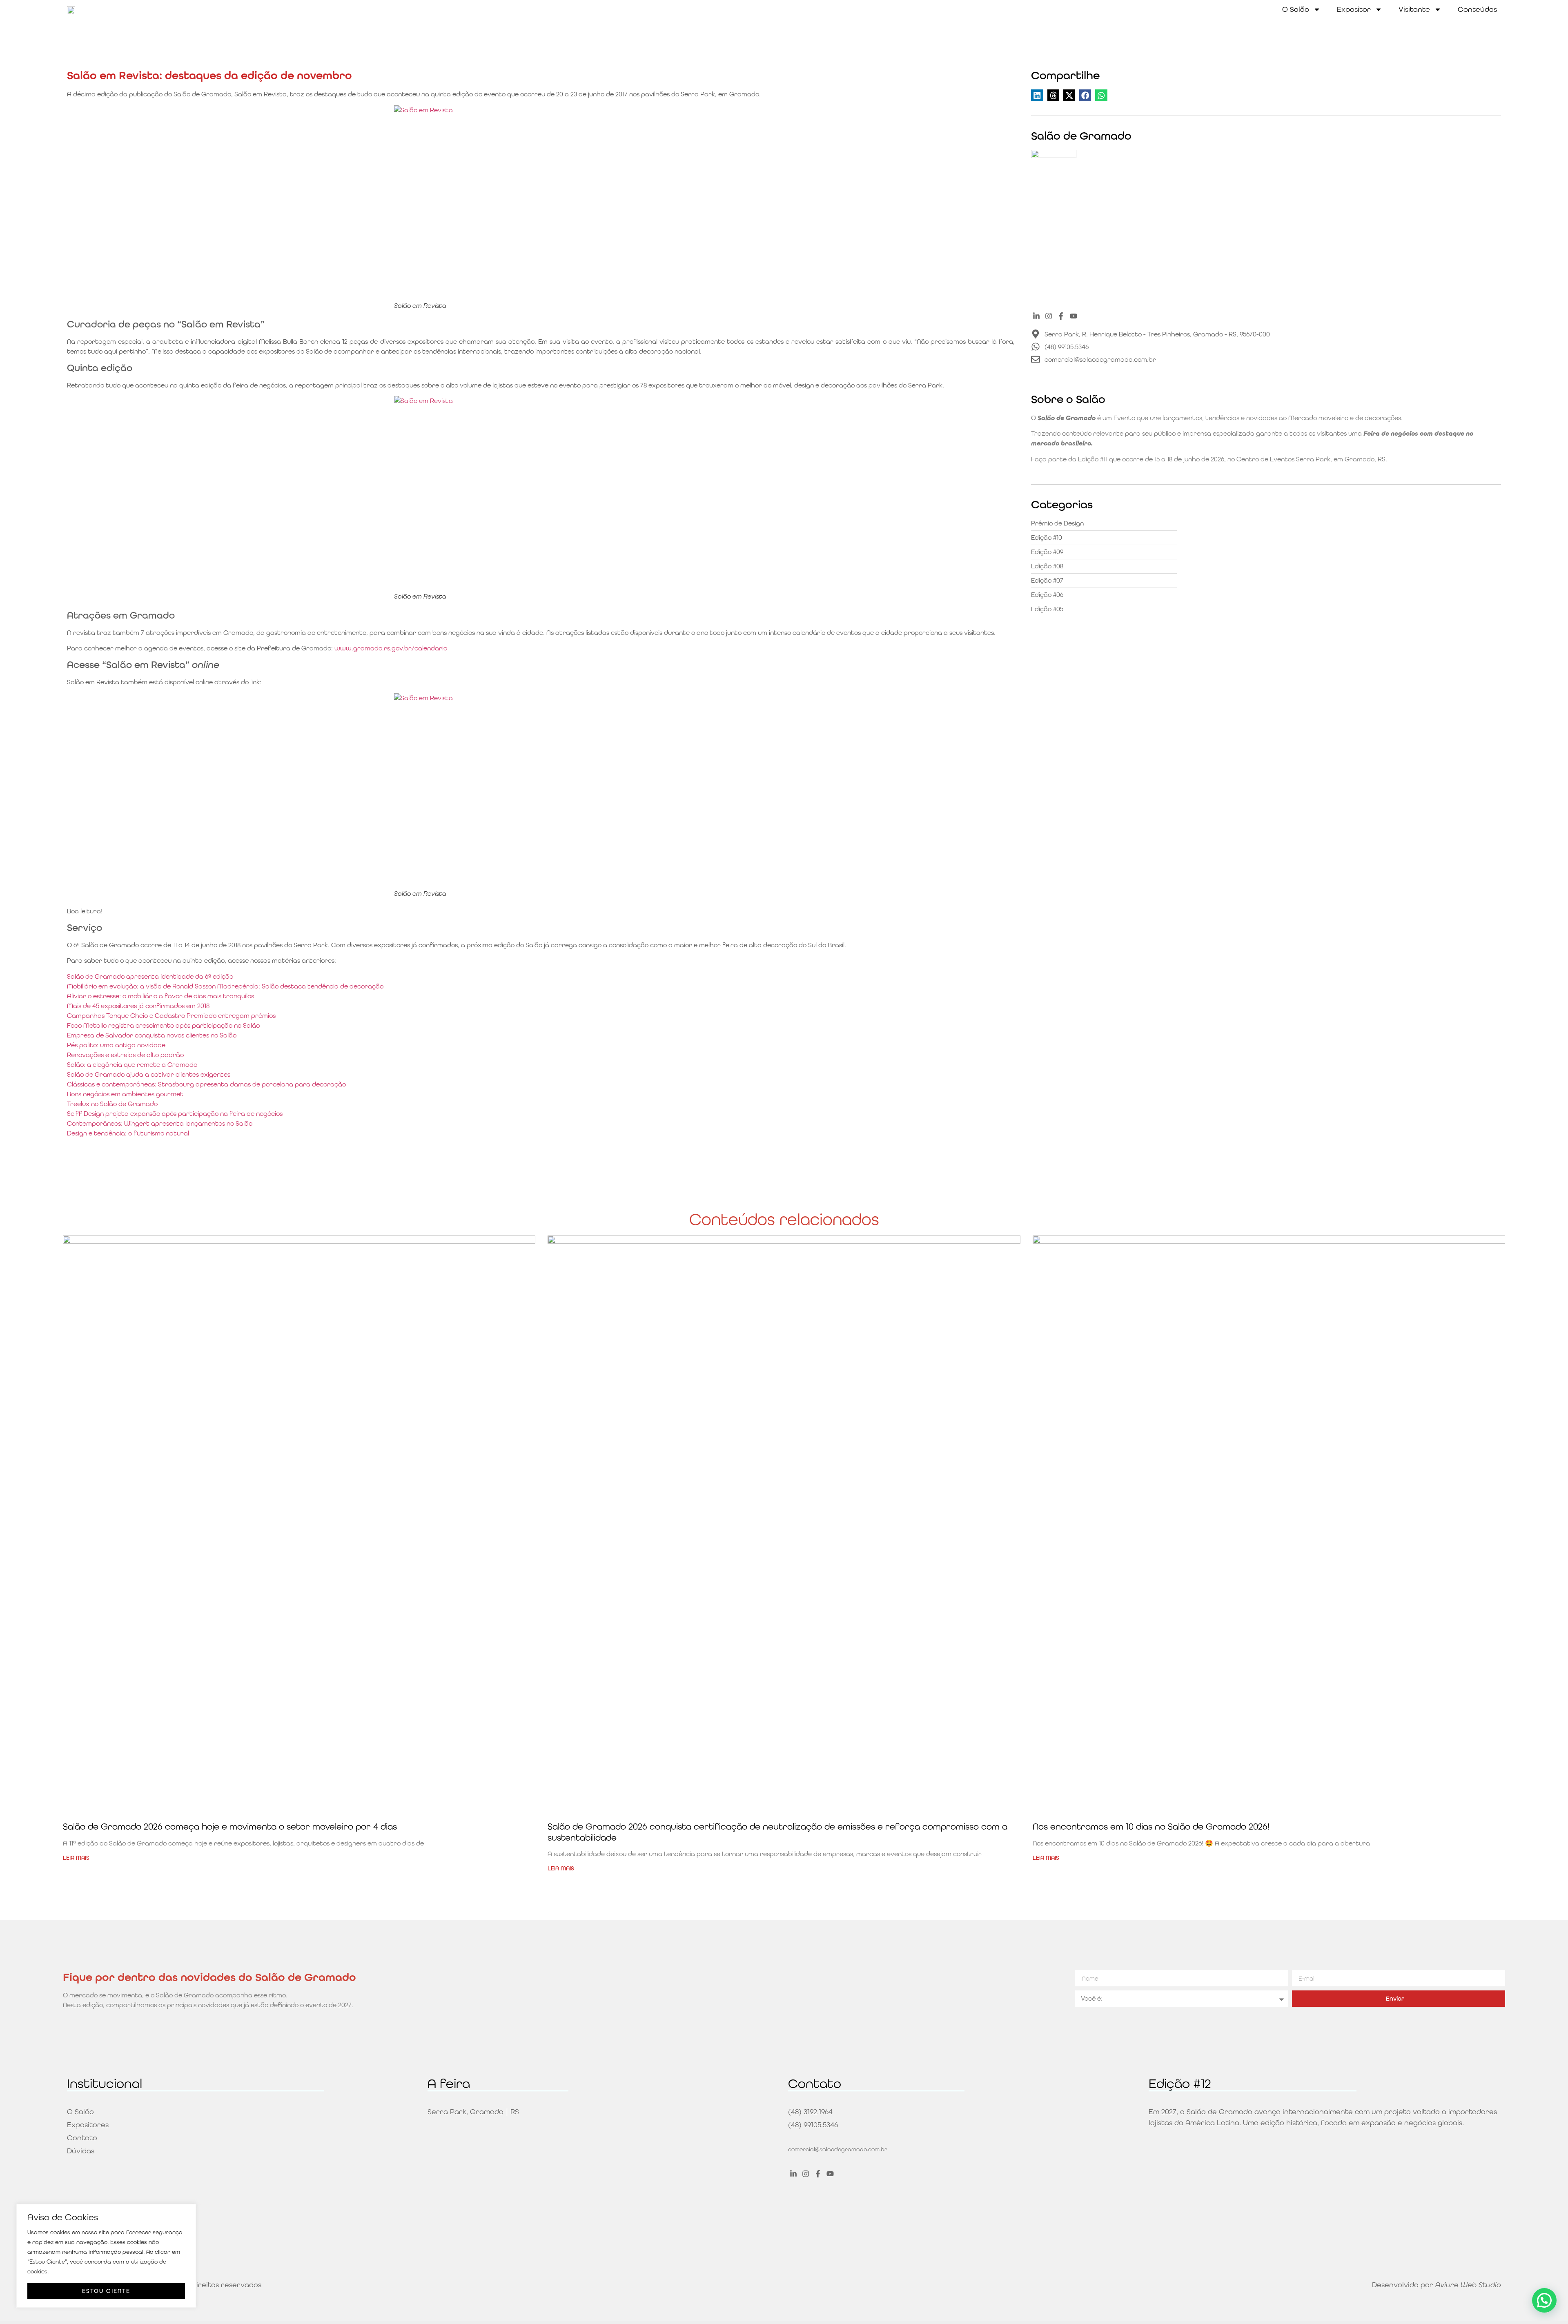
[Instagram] (1049, 316)
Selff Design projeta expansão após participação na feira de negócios (175, 1114)
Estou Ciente (106, 2291)
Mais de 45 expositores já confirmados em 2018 (138, 1006)
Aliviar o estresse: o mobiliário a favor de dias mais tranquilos (160, 996)
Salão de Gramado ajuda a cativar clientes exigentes (149, 1074)
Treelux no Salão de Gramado (112, 1104)
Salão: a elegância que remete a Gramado (132, 1065)
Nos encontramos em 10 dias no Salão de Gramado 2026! (1151, 1826)
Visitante (1414, 9)
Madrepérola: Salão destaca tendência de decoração (300, 986)
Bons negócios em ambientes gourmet (125, 1094)
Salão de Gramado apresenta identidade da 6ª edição (150, 976)
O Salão (1296, 9)
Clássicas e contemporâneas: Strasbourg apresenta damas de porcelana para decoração (206, 1084)
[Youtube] (1073, 316)
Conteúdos (1477, 9)
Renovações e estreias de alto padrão (125, 1055)
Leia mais (76, 1858)
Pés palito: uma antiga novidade (116, 1045)
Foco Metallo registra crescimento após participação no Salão (163, 1025)
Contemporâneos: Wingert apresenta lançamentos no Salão (160, 1123)
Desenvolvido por (1437, 2285)
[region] (106, 2256)
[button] (1037, 95)
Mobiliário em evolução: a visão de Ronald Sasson (141, 986)
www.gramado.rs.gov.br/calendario (391, 648)
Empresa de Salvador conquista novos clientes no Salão (152, 1035)
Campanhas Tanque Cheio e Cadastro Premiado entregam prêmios (171, 1016)
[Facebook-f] (1061, 316)
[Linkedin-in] (1036, 316)
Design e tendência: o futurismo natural (128, 1133)
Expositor (1354, 9)
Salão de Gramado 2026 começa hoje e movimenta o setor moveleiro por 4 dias (230, 1826)
